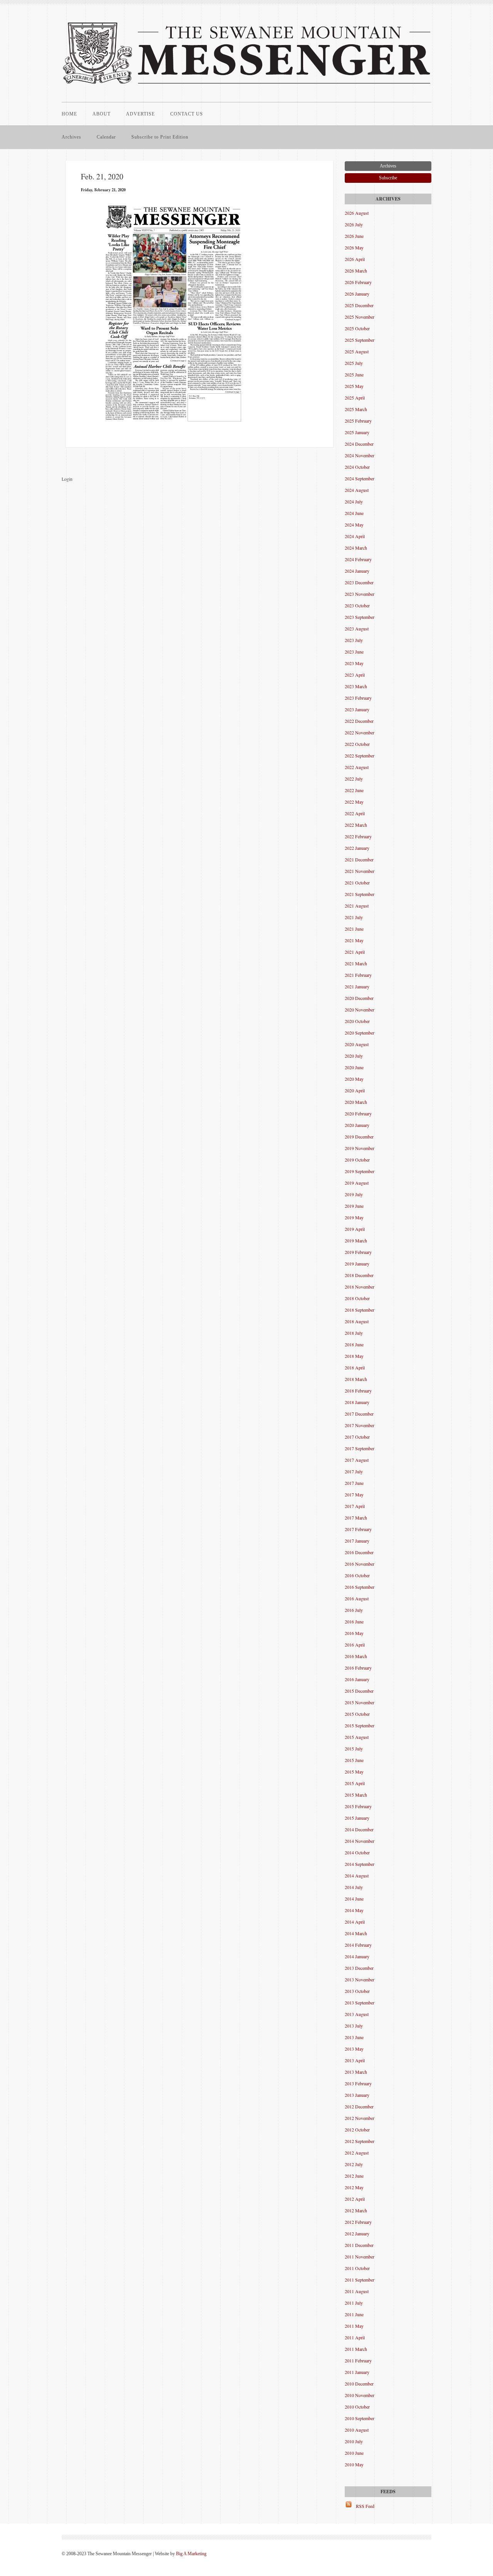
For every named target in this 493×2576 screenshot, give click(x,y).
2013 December (359, 1968)
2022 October (357, 744)
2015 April (355, 1783)
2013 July (354, 2026)
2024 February (358, 559)
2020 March (356, 1102)
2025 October (357, 328)
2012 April (355, 2199)
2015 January (357, 1818)
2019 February (358, 1252)
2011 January (357, 2372)
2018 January (357, 1402)
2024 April (355, 536)
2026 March (356, 271)
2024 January (357, 571)
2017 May (354, 1494)
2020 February (358, 1113)
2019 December (359, 1137)
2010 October (357, 2407)
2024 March (356, 548)
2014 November (360, 1841)
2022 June (354, 790)
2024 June (354, 513)
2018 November (360, 1287)
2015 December (359, 1691)
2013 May (354, 2049)
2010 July (354, 2441)
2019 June (354, 1206)
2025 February (358, 421)
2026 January (357, 294)
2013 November (360, 1979)
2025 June (354, 374)
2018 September (360, 1310)
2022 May (354, 802)
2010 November (360, 2395)
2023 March (356, 686)
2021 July (354, 917)
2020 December (359, 998)
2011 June (354, 2314)
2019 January (357, 1264)
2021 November (360, 871)
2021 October (357, 883)
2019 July (354, 1194)
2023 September (360, 617)
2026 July (354, 224)
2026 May (354, 247)
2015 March (356, 1795)
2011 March (356, 2349)
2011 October (357, 2268)
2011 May (354, 2326)
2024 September (360, 478)
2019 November (360, 1148)
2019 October (357, 1160)
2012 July (354, 2164)
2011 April (355, 2337)
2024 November (360, 455)
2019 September (360, 1171)
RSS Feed (365, 2506)
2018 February (358, 1391)
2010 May (354, 2464)
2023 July (354, 640)
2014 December (359, 1829)
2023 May (354, 663)
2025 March (356, 409)
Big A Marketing (191, 2554)
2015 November (360, 1702)
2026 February (358, 282)
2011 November (360, 2257)
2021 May (354, 940)
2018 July (354, 1333)
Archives (71, 137)
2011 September (360, 2280)
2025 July (354, 363)
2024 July (354, 501)
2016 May (354, 1633)
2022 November (360, 732)
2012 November (360, 2118)
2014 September (360, 1864)
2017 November (360, 1425)
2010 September (360, 2418)
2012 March (356, 2210)
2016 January (357, 1679)
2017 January (357, 1541)
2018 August (357, 1321)
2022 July (354, 779)
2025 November (360, 317)
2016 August (357, 1598)
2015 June (354, 1760)
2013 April (355, 2060)
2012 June (354, 2176)
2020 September (360, 1033)
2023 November (360, 594)
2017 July (354, 1471)
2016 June (354, 1621)
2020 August (357, 1044)
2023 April (355, 675)
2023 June (354, 652)
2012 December (359, 2106)
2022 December (359, 721)
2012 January (357, 2233)
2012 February (358, 2222)
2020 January (357, 1125)
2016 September (360, 1587)
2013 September (360, 2003)
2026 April (355, 259)
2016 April (355, 1645)
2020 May (354, 1079)
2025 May (354, 386)
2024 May (354, 525)
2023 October (357, 605)
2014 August (357, 1876)
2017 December (359, 1414)
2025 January (357, 432)
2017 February (358, 1529)
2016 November (360, 1564)
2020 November (360, 1010)
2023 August (357, 629)
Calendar (106, 137)
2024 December (359, 444)
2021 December (359, 859)
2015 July (354, 1749)
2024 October (357, 467)
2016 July (354, 1610)
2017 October (357, 1437)
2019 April (355, 1229)
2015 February (358, 1806)
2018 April (355, 1367)
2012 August (357, 2153)
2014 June (354, 1899)
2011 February (358, 2360)
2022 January (357, 848)
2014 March (356, 1933)
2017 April (355, 1506)
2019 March (356, 1240)
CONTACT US (187, 114)
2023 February (358, 698)
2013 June (354, 2037)
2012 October (357, 2130)
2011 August (357, 2291)
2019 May (354, 1217)
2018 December (359, 1275)
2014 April (355, 1922)
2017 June (354, 1483)
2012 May (354, 2187)
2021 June (354, 929)
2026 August (357, 213)
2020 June (354, 1067)
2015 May (354, 1772)
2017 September (360, 1448)
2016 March (356, 1656)
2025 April (355, 398)
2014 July (354, 1887)
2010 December (359, 2384)
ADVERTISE (140, 114)
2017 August (357, 1460)
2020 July (354, 1056)
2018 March (356, 1379)
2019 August (357, 1183)
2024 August (357, 490)
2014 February (358, 1945)
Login (67, 479)
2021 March (356, 963)
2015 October (357, 1714)
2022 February (358, 836)
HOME (69, 114)
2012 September (360, 2141)
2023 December (359, 582)
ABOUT (101, 114)
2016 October (357, 1575)
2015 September (360, 1725)
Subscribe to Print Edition (160, 137)
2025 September (360, 340)
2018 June (354, 1344)
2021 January (357, 986)
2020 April (355, 1090)
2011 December (359, 2245)
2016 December (359, 1552)
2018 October (357, 1298)
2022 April (355, 813)
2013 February (358, 2083)
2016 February (358, 1668)
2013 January (357, 2095)
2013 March (356, 2072)
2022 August (357, 767)
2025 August (357, 351)
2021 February (358, 975)
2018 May (354, 1356)
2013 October (357, 1991)
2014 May (354, 1910)
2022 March (356, 825)
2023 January (357, 709)
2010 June (354, 2453)
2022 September (360, 756)
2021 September (360, 894)
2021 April (355, 952)
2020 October (357, 1021)
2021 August (357, 906)
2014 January (357, 1956)
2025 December (359, 305)
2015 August (357, 1737)
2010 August (357, 2430)
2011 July (354, 2303)
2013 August (357, 2014)
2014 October (357, 1852)
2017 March (356, 1518)
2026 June (354, 236)
